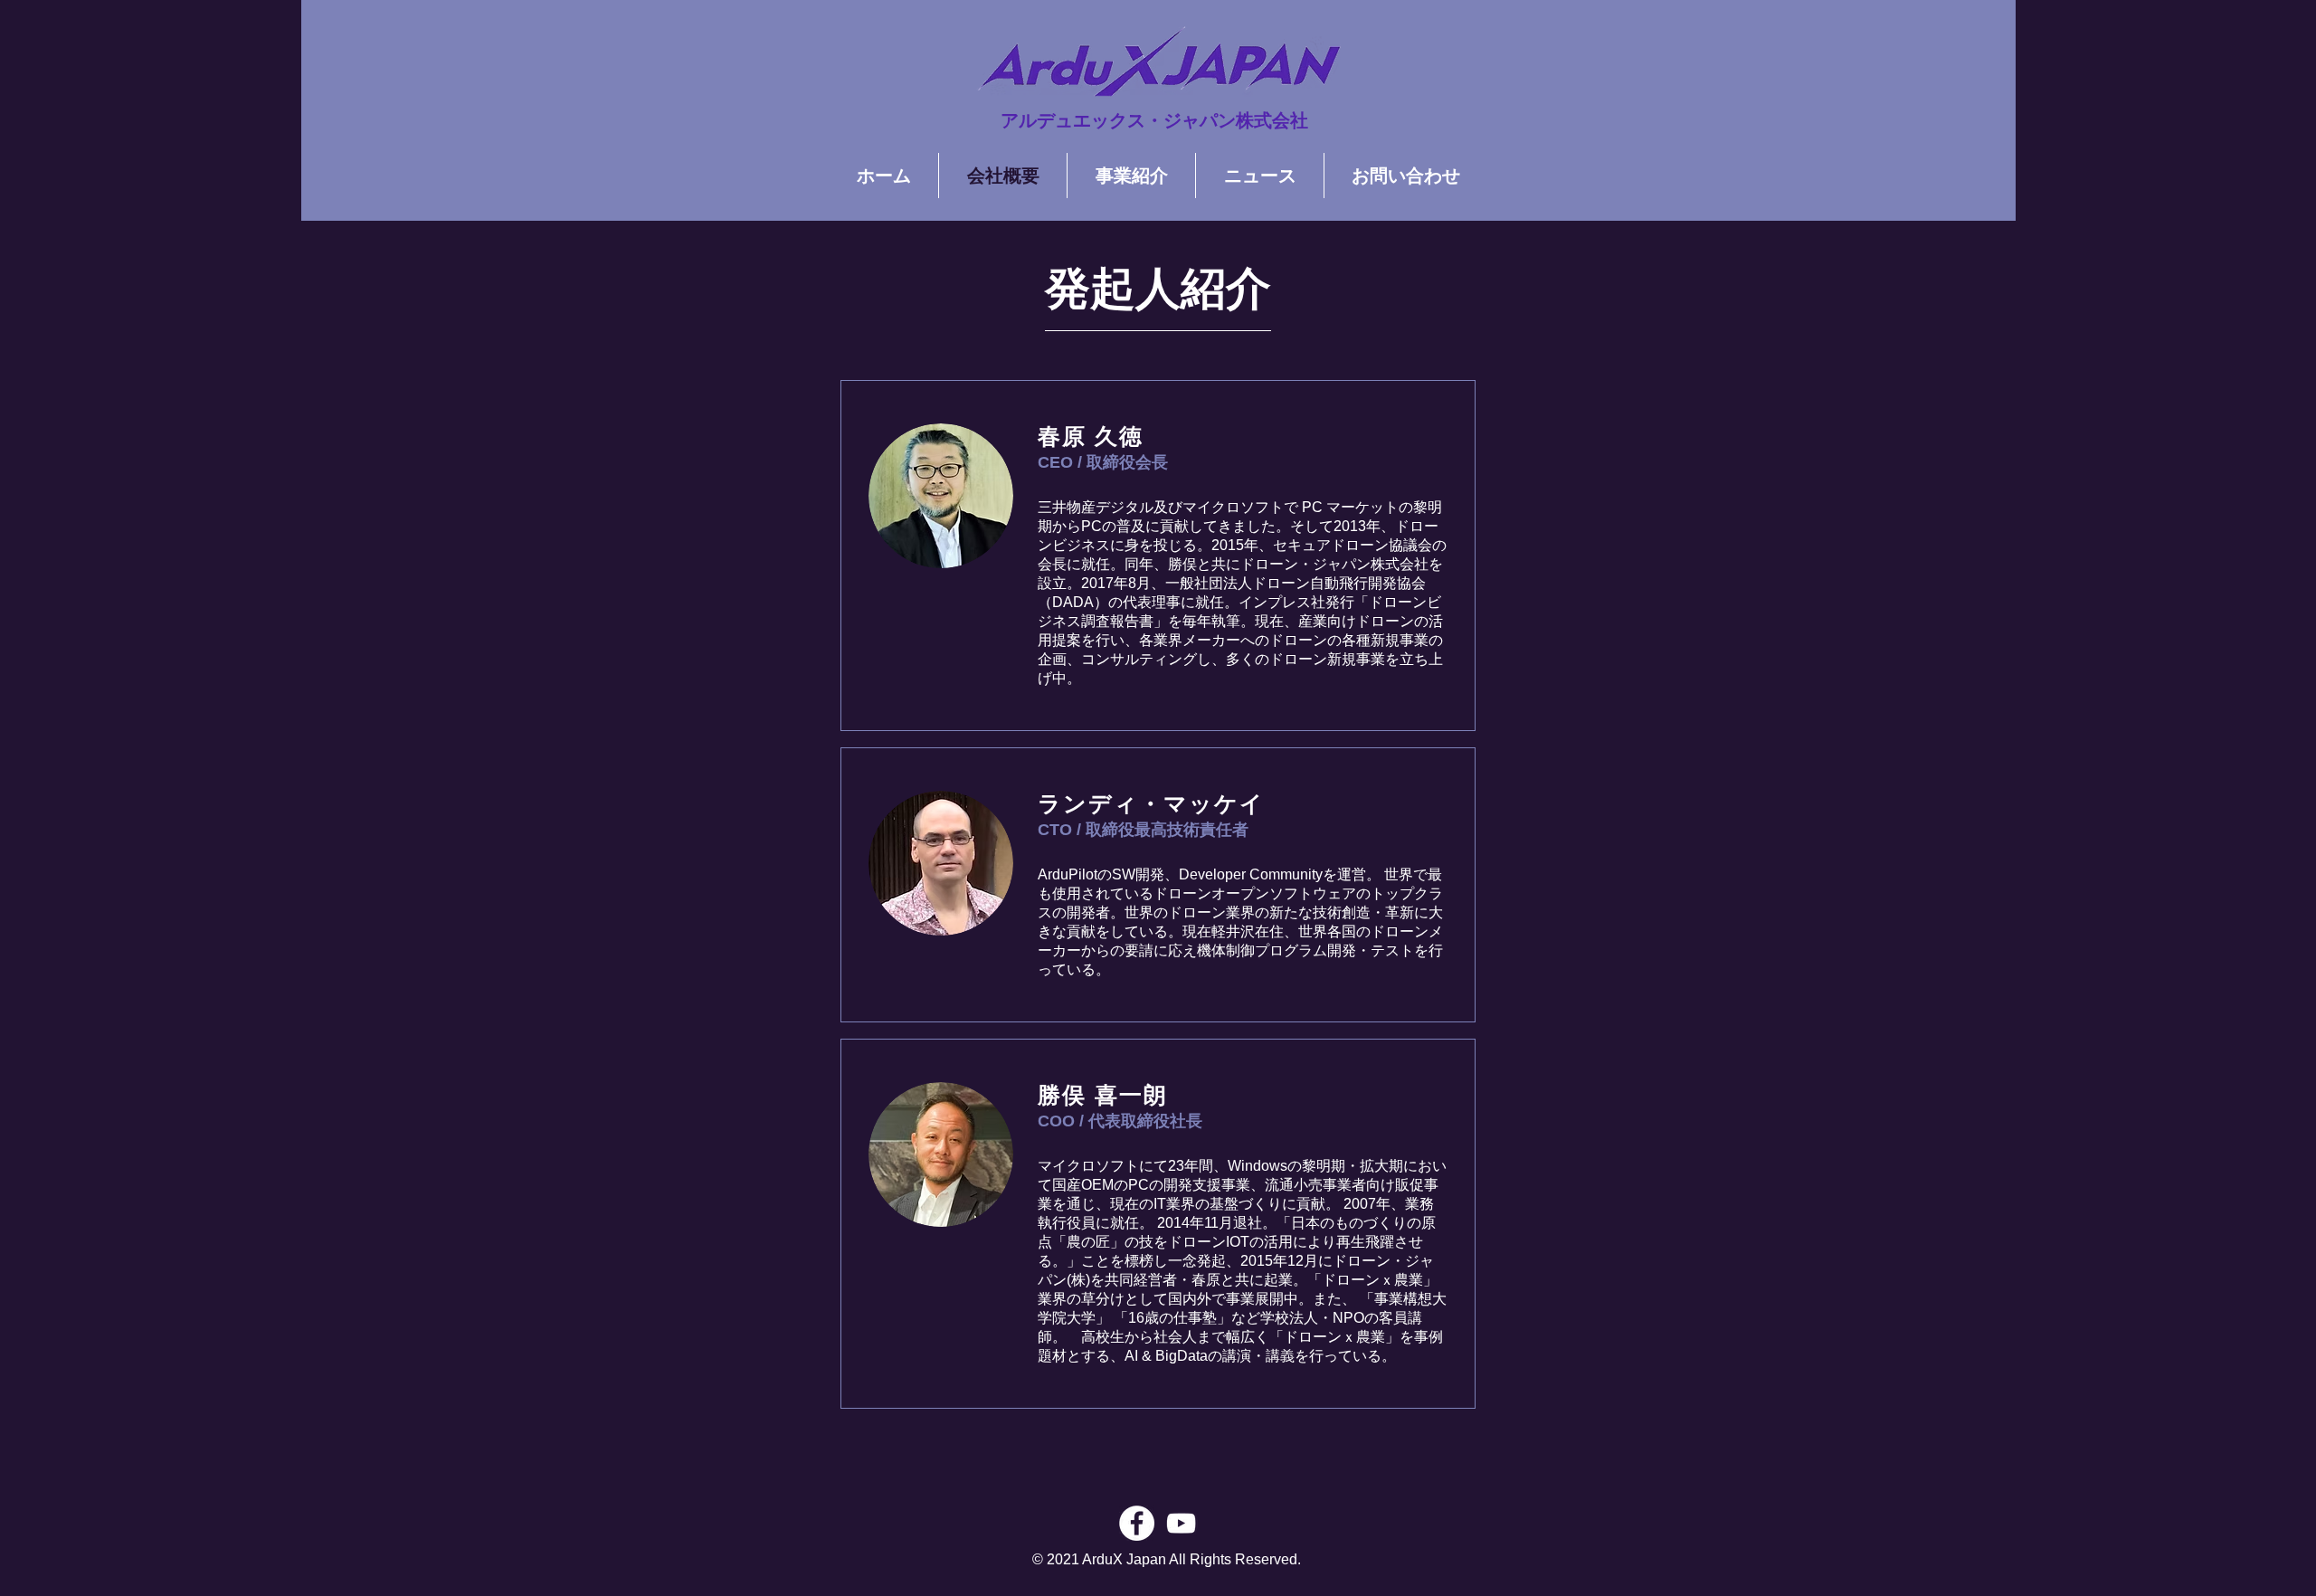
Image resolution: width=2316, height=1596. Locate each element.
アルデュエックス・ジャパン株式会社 (1154, 120)
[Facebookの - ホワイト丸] (1137, 1523)
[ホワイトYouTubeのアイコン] (1181, 1523)
